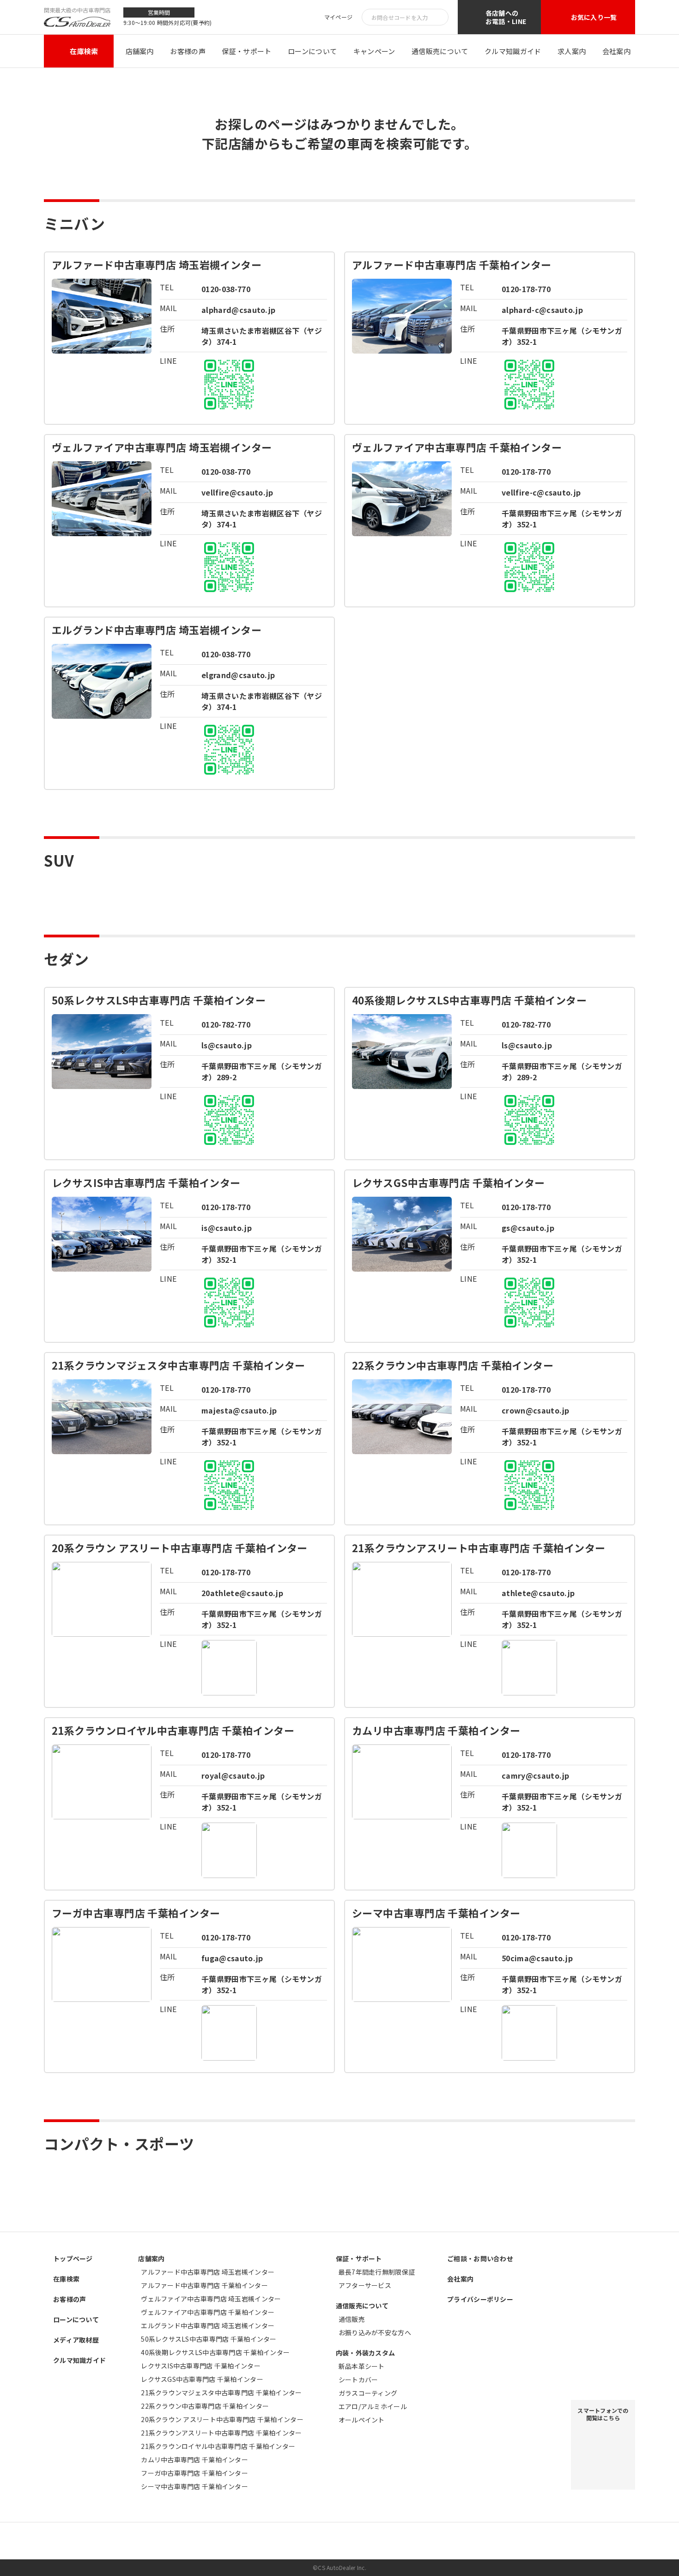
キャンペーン (374, 51)
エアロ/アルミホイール (373, 2406)
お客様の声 (188, 51)
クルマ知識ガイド (513, 51)
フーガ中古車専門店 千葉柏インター (194, 2473)
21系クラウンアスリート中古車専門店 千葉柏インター (221, 2433)
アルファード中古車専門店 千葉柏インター (204, 2285)
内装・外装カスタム (366, 2353)
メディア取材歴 (76, 2340)
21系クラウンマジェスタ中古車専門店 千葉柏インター (221, 2392)
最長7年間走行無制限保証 (377, 2272)
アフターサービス (365, 2285)
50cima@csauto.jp (537, 1958)
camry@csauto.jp (536, 1775)
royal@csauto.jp (233, 1775)
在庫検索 (84, 51)
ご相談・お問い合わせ (480, 2258)
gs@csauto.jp (528, 1228)
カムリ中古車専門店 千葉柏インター (194, 2460)
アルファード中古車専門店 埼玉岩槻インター (208, 2272)
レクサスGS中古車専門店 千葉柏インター (202, 2379)
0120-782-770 (226, 1024)
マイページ (338, 17)
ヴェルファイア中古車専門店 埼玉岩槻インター (211, 2299)
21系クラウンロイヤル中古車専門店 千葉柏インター (218, 2446)
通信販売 (352, 2319)
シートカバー (358, 2380)
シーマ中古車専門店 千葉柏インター (194, 2486)
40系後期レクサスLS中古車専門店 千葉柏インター (215, 2352)
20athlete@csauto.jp (242, 1593)
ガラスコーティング (368, 2393)
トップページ (73, 2258)
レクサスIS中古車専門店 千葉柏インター (201, 2366)
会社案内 (616, 51)
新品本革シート (362, 2366)
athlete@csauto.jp (538, 1593)
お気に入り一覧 (594, 17)
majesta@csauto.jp (239, 1410)
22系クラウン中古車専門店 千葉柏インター (205, 2406)
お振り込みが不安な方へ (375, 2332)
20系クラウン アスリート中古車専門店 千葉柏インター (222, 2419)
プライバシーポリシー (480, 2299)
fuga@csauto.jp (232, 1958)
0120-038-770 (226, 289)
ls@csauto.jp (227, 1045)
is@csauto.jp (227, 1228)
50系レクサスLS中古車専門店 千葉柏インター (209, 2339)
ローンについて (312, 51)
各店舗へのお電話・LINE (506, 17)
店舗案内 (140, 51)
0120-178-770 (526, 289)
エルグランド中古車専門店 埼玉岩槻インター (208, 2325)
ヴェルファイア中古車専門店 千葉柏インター (208, 2312)
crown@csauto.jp (536, 1410)
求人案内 (572, 51)
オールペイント (362, 2420)
